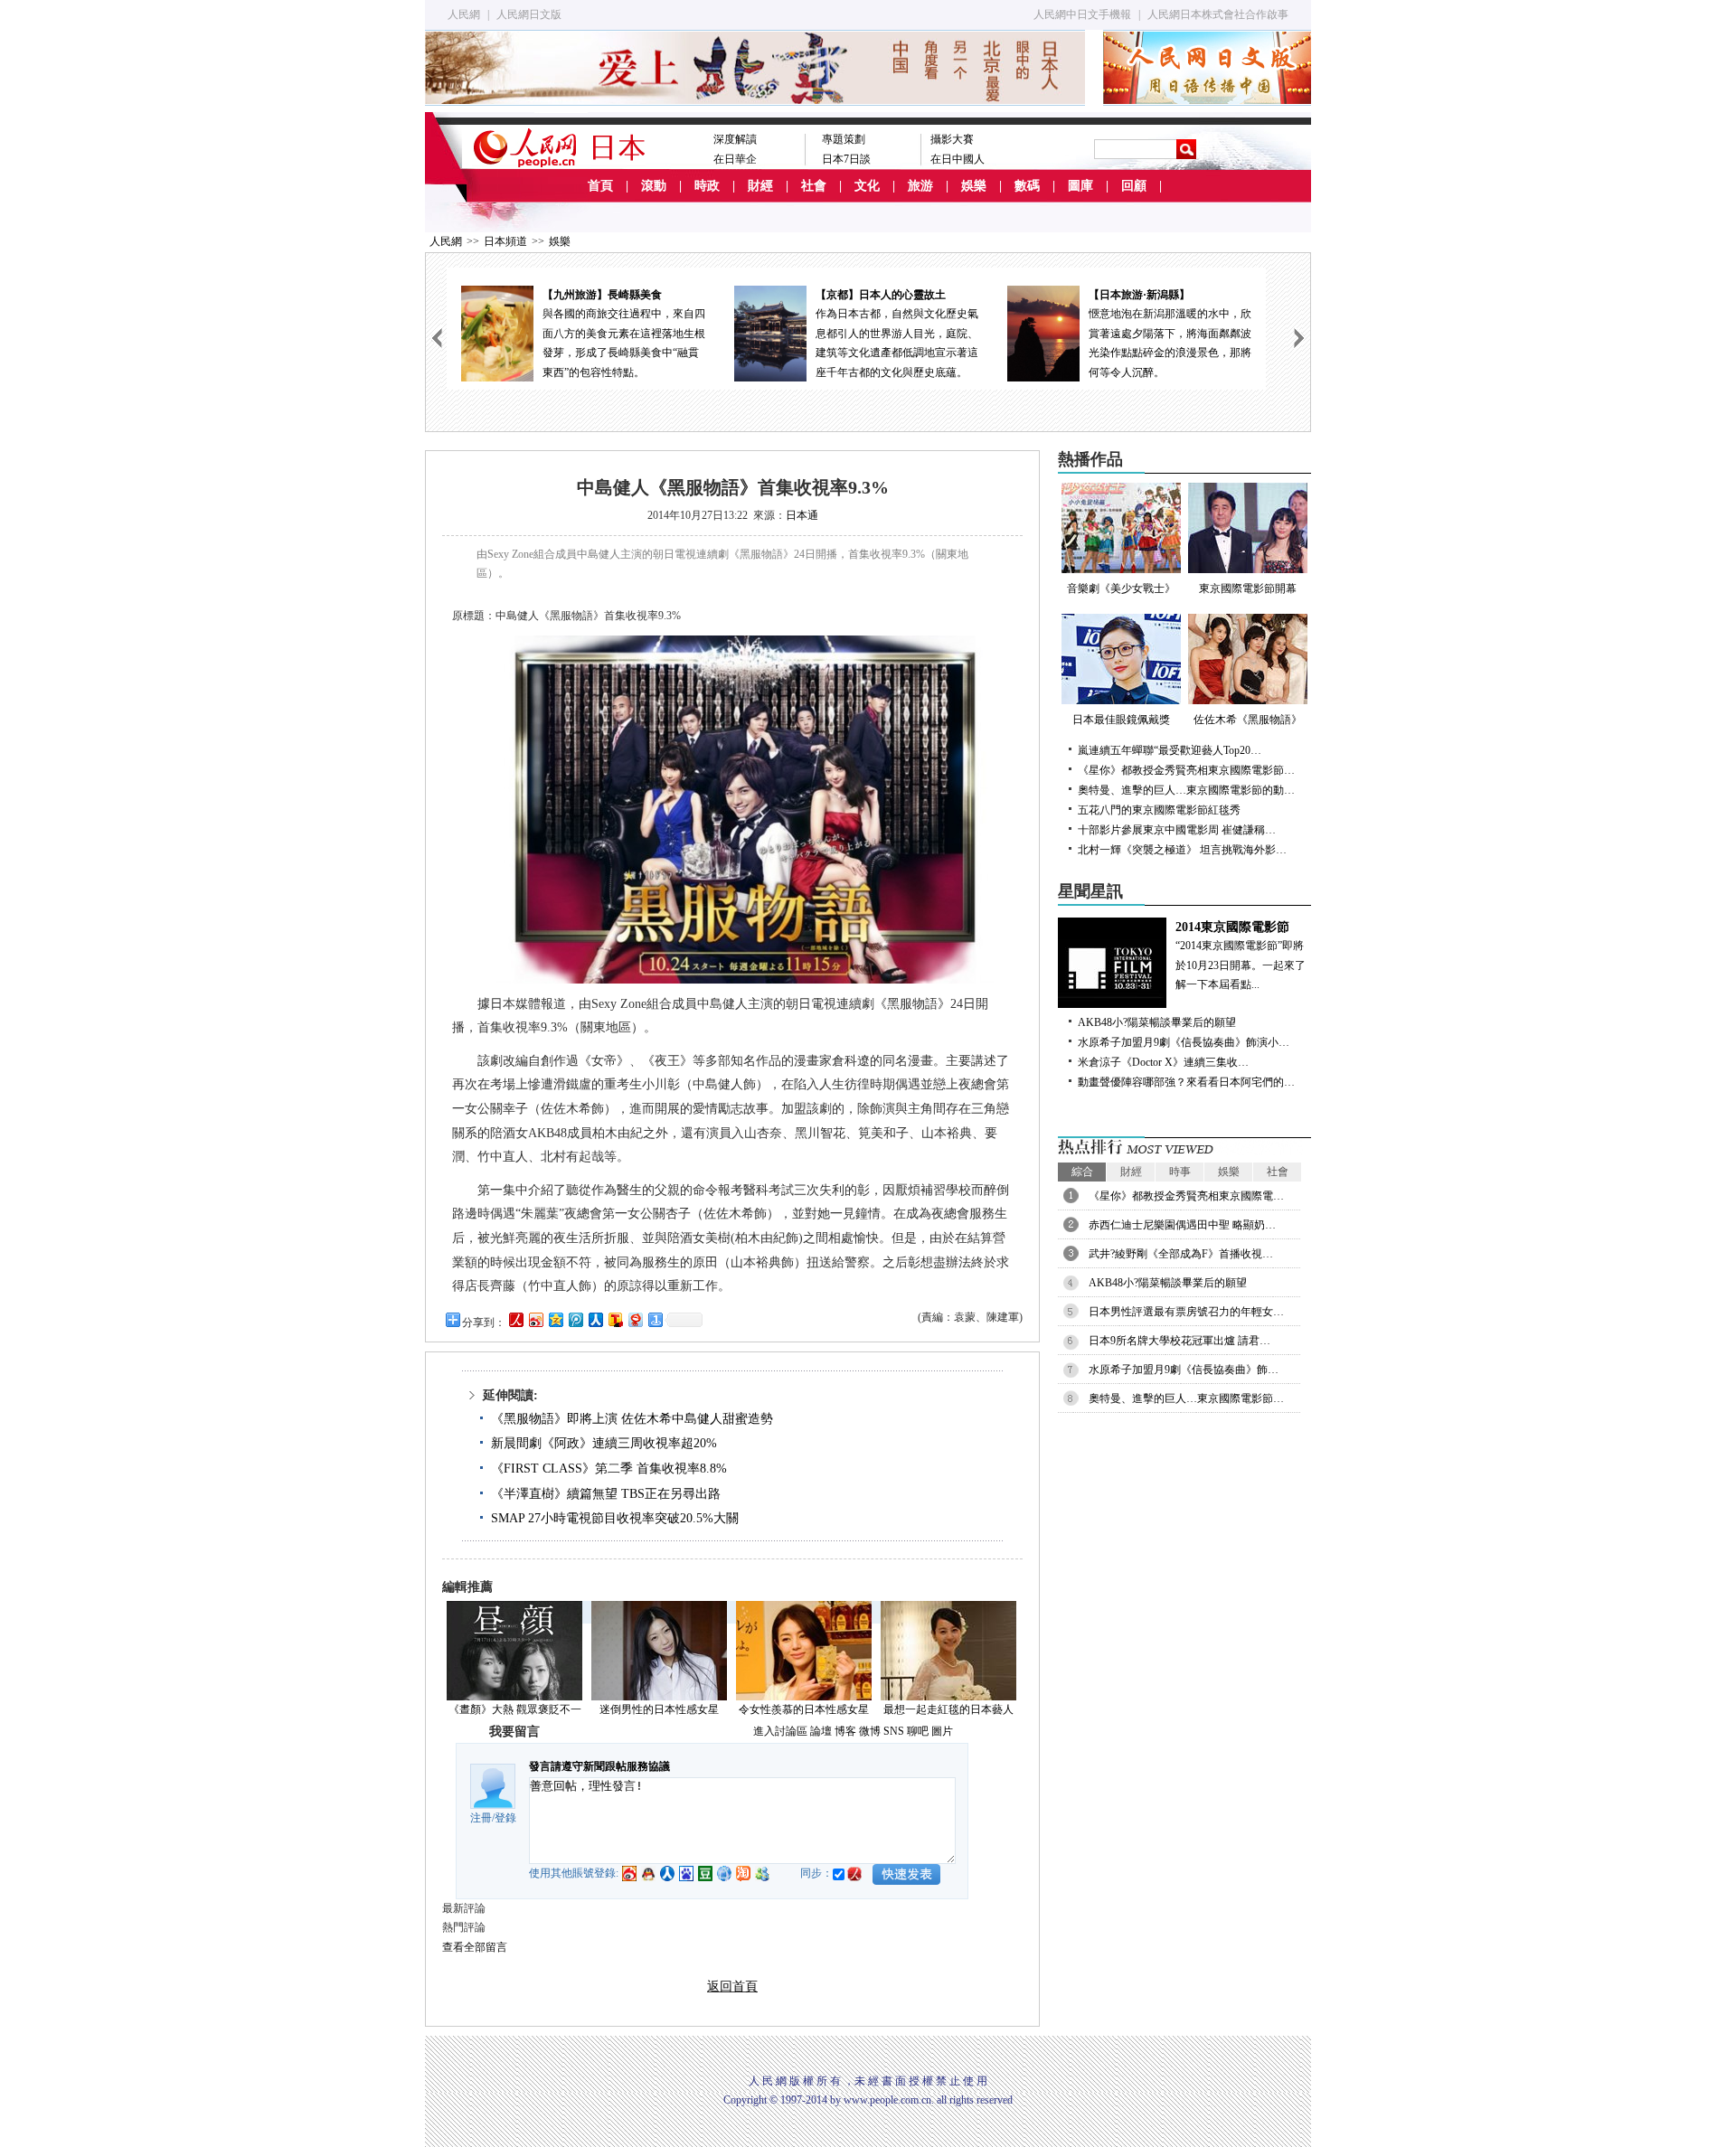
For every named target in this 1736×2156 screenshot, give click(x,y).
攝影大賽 (952, 139)
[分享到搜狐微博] (615, 1319)
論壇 (821, 1731)
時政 (707, 186)
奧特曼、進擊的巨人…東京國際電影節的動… (1186, 790)
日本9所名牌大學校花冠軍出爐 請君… (1179, 1341)
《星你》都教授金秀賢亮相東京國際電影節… (1186, 770)
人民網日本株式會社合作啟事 (1218, 14)
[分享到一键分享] (655, 1319)
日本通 (802, 515)
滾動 (654, 186)
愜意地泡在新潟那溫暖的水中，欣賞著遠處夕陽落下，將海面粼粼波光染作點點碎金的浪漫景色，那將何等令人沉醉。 (1170, 334)
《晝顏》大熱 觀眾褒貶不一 (515, 1709)
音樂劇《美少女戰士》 (1121, 588)
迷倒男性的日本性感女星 (659, 1709)
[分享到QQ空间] (555, 1319)
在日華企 (735, 159)
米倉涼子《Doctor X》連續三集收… (1163, 1062)
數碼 (1027, 186)
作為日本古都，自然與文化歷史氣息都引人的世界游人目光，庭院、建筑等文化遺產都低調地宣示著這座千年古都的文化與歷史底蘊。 (897, 334)
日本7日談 (846, 159)
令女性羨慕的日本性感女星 (804, 1709)
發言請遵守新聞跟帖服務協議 (599, 1766)
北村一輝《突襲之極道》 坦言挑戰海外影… (1182, 850)
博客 (845, 1731)
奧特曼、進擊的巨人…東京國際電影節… (1186, 1398)
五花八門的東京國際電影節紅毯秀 (1159, 810)
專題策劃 (844, 139)
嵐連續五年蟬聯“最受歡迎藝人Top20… (1170, 750)
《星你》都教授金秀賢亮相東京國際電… (1186, 1196)
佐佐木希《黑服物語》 (1248, 720)
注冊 (481, 1818)
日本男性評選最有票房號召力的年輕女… (1186, 1312)
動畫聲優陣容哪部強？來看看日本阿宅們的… (1186, 1082)
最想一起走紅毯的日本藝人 (948, 1709)
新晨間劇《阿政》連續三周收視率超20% (604, 1443)
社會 (814, 186)
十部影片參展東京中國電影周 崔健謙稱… (1177, 830)
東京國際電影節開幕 (1248, 588)
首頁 (600, 186)
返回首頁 (732, 1987)
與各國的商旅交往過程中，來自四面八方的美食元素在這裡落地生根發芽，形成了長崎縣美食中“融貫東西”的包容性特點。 (624, 334)
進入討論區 (780, 1731)
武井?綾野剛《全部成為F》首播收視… (1181, 1254)
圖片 (942, 1731)
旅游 (920, 186)
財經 (760, 186)
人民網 (464, 14)
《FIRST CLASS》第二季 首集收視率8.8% (609, 1469)
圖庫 (1080, 186)
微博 (870, 1731)
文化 (867, 186)
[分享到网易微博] (635, 1319)
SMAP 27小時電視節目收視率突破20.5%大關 (615, 1518)
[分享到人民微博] (515, 1319)
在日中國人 (958, 159)
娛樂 (974, 186)
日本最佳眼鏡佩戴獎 (1121, 720)
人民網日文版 (529, 14)
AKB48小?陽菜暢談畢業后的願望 (1157, 1022)
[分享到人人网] (595, 1319)
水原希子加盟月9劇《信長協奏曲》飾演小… (1184, 1042)
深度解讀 (735, 139)
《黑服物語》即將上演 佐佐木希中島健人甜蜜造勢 (632, 1419)
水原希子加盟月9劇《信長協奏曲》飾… (1184, 1370)
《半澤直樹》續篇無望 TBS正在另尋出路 (606, 1494)
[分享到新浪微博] (535, 1319)
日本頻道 (505, 241)
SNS (894, 1731)
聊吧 (918, 1731)
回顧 (1134, 186)
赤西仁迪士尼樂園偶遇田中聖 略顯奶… (1182, 1225)
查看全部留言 (475, 1947)
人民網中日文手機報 (1082, 14)
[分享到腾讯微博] (575, 1319)
